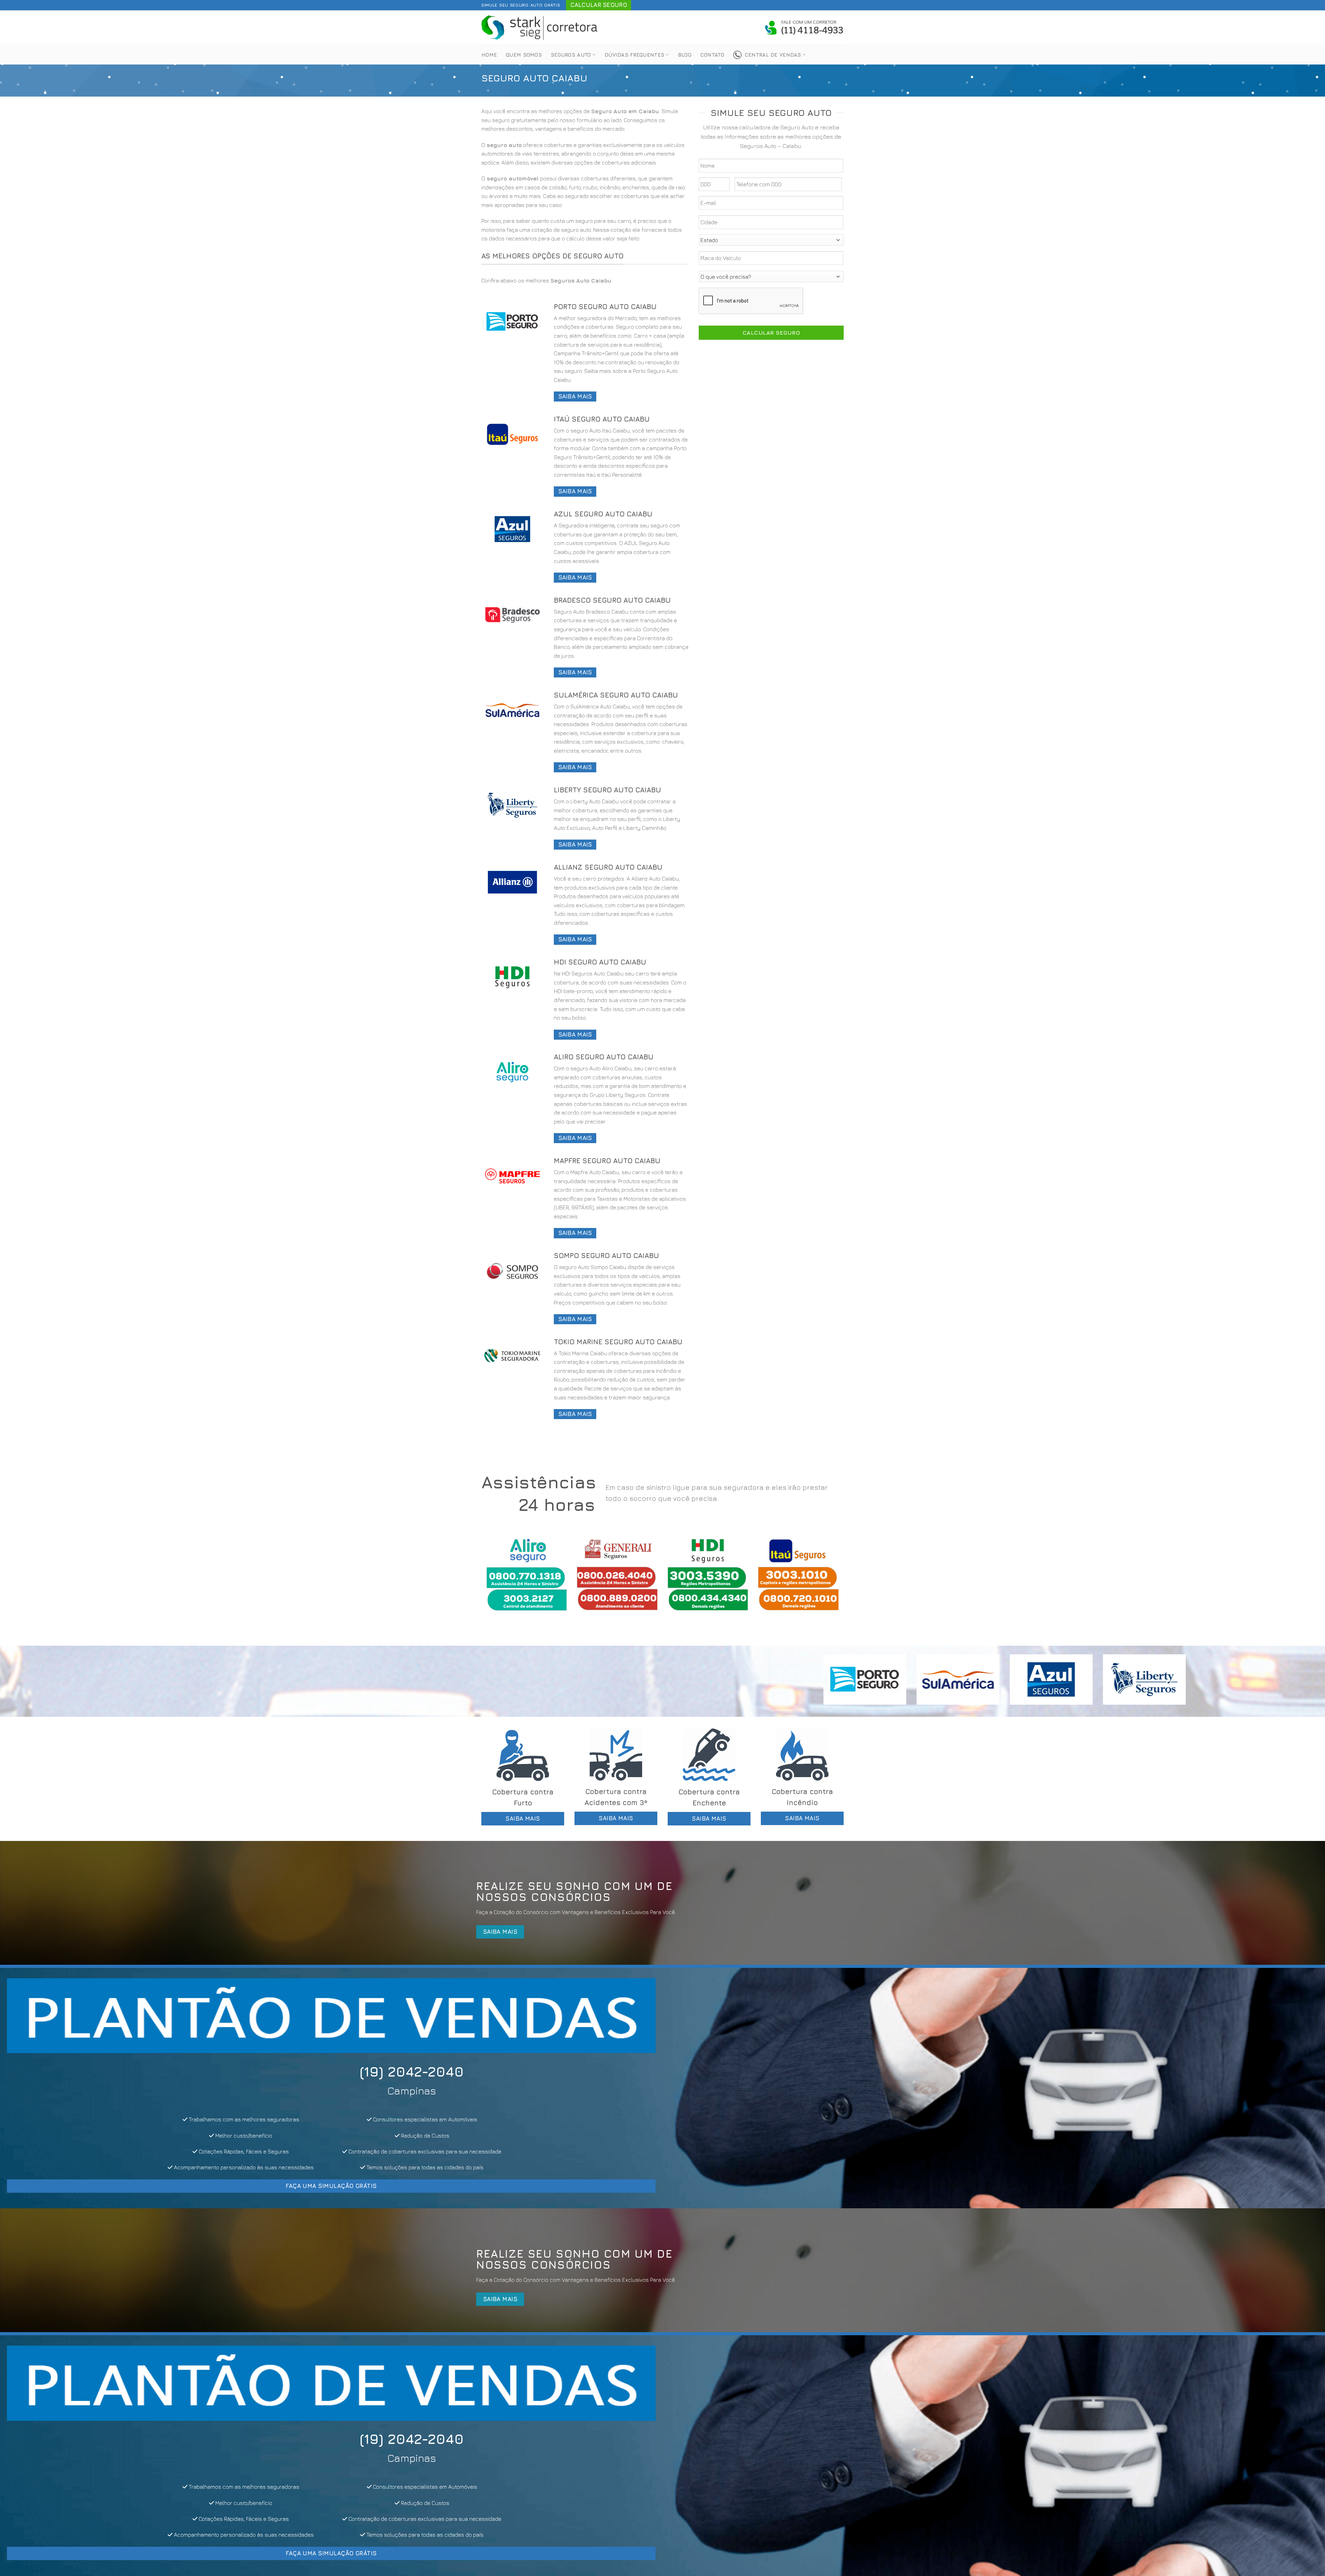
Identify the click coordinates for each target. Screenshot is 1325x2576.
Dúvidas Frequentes (634, 55)
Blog (685, 55)
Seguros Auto (571, 55)
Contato (712, 55)
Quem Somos (524, 55)
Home (489, 55)
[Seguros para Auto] (540, 27)
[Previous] (497, 1580)
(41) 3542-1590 (565, 2071)
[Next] (828, 1580)
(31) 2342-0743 (203, 2071)
